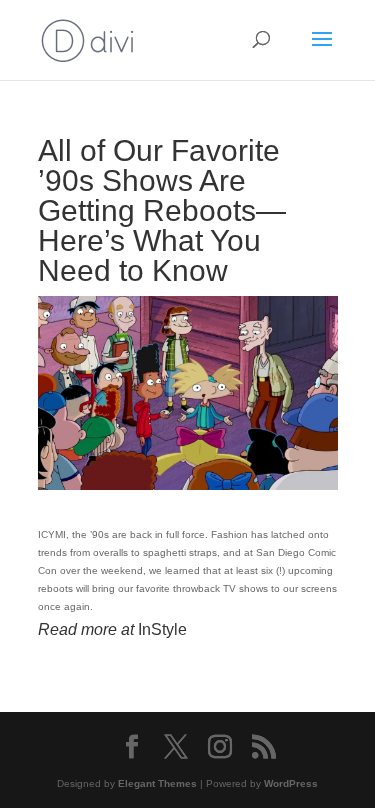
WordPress (291, 783)
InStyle (162, 629)
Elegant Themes (157, 783)
